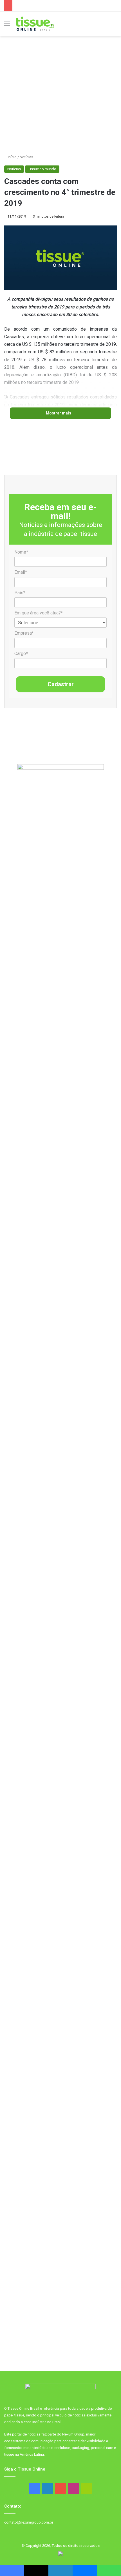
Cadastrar (61, 684)
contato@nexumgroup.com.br (29, 2522)
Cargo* (21, 654)
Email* (21, 572)
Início (12, 157)
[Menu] (7, 26)
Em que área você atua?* (39, 613)
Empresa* (24, 633)
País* (20, 593)
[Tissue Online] (35, 24)
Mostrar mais (59, 413)
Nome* (21, 552)
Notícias (26, 157)
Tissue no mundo (42, 169)
